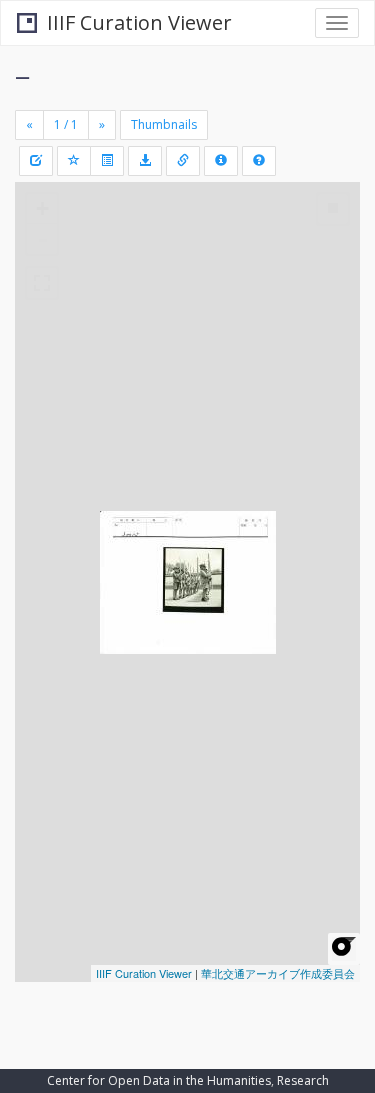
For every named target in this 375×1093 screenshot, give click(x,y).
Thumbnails (164, 124)
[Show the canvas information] (183, 161)
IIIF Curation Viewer (139, 22)
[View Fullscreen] (42, 283)
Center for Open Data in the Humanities (159, 1080)
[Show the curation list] (107, 161)
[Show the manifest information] (221, 161)
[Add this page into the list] (74, 161)
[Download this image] (145, 161)
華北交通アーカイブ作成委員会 (278, 973)
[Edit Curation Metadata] (36, 161)
